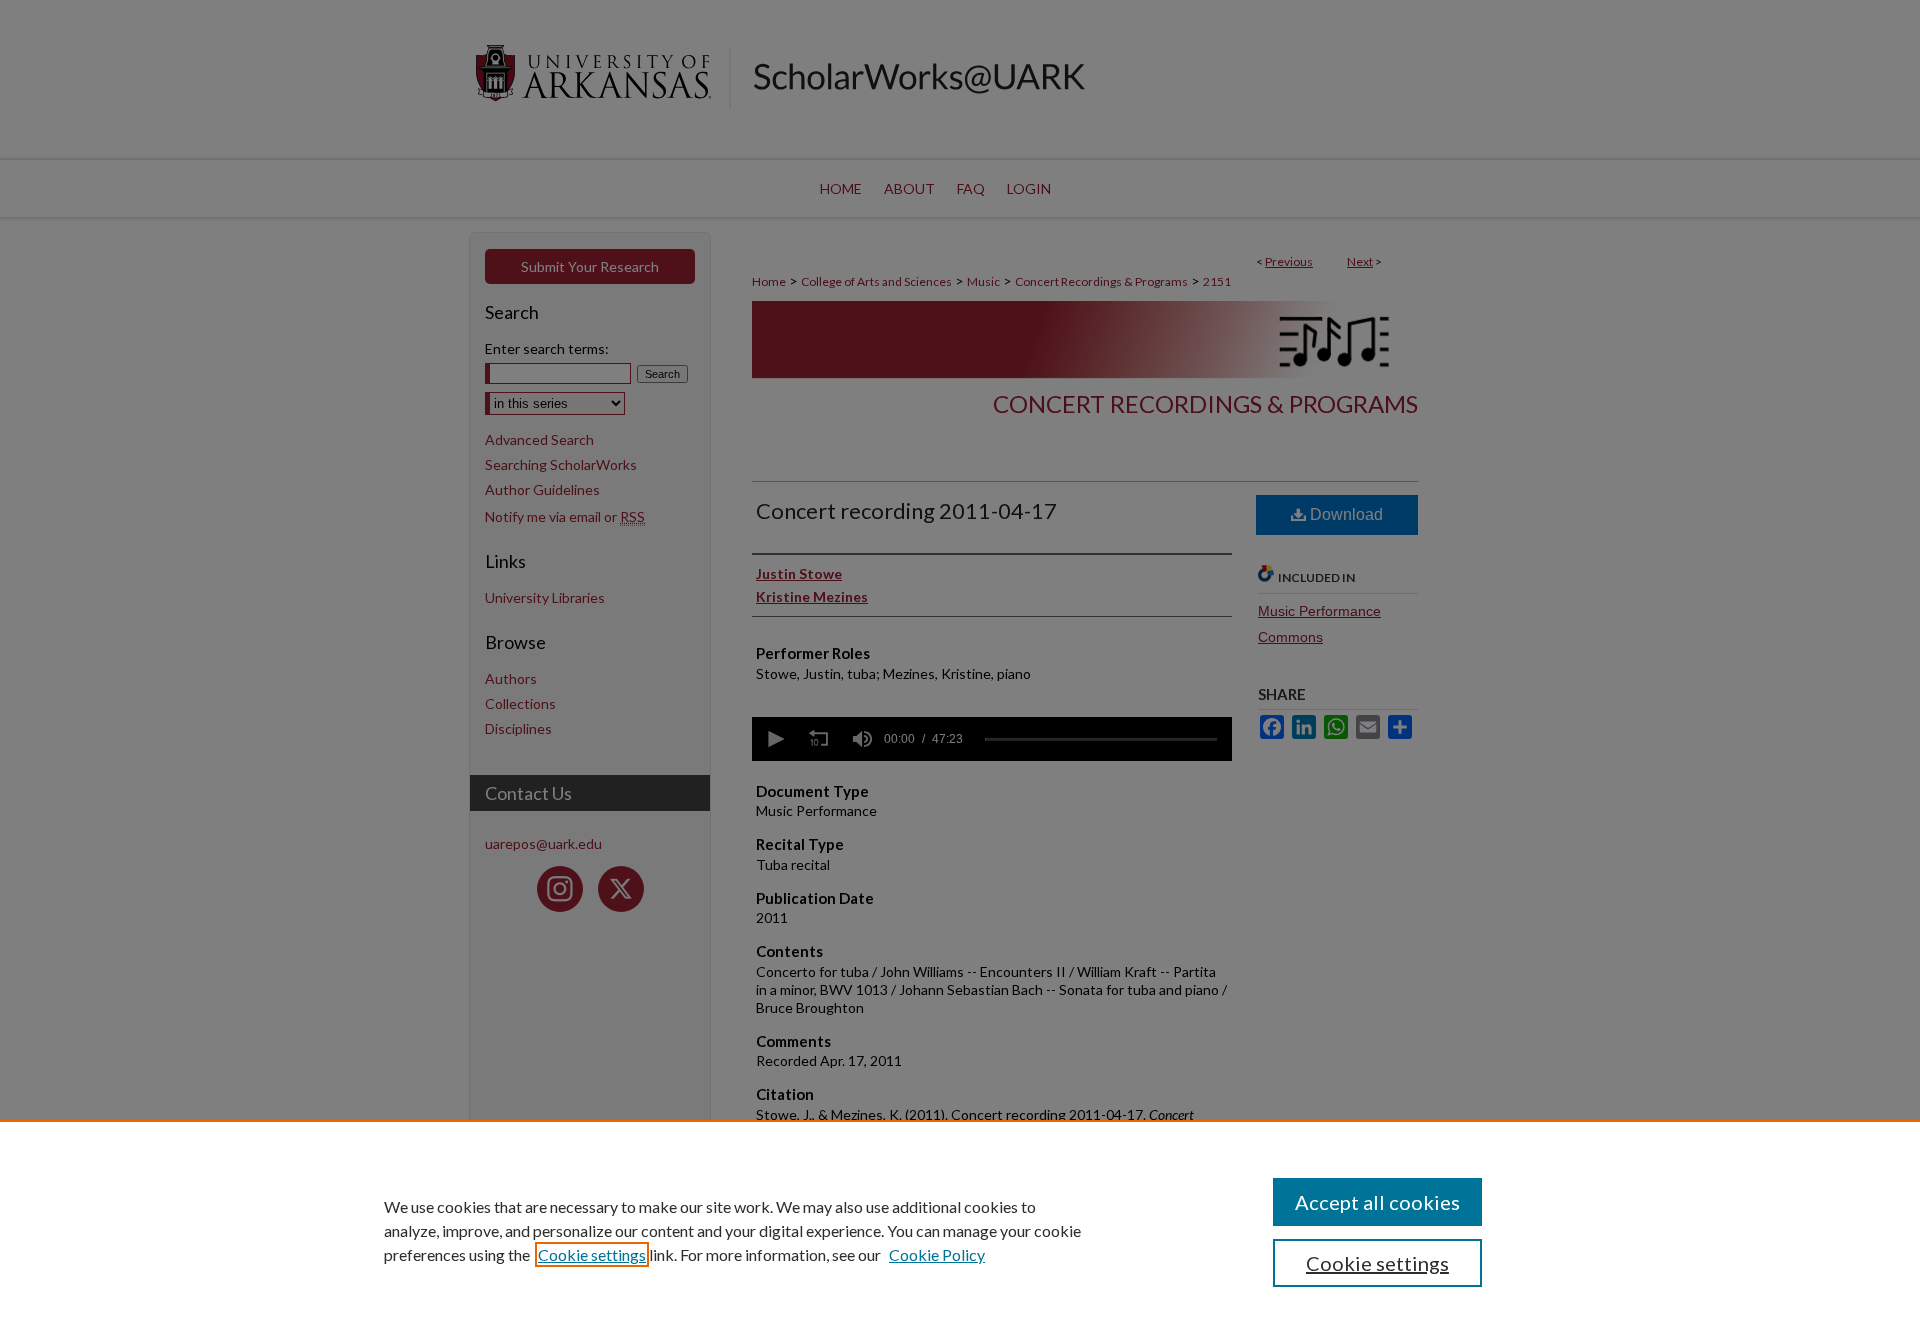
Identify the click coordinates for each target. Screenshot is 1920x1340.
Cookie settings (592, 1254)
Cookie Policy (937, 1254)
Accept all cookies (1377, 1202)
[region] (960, 1230)
